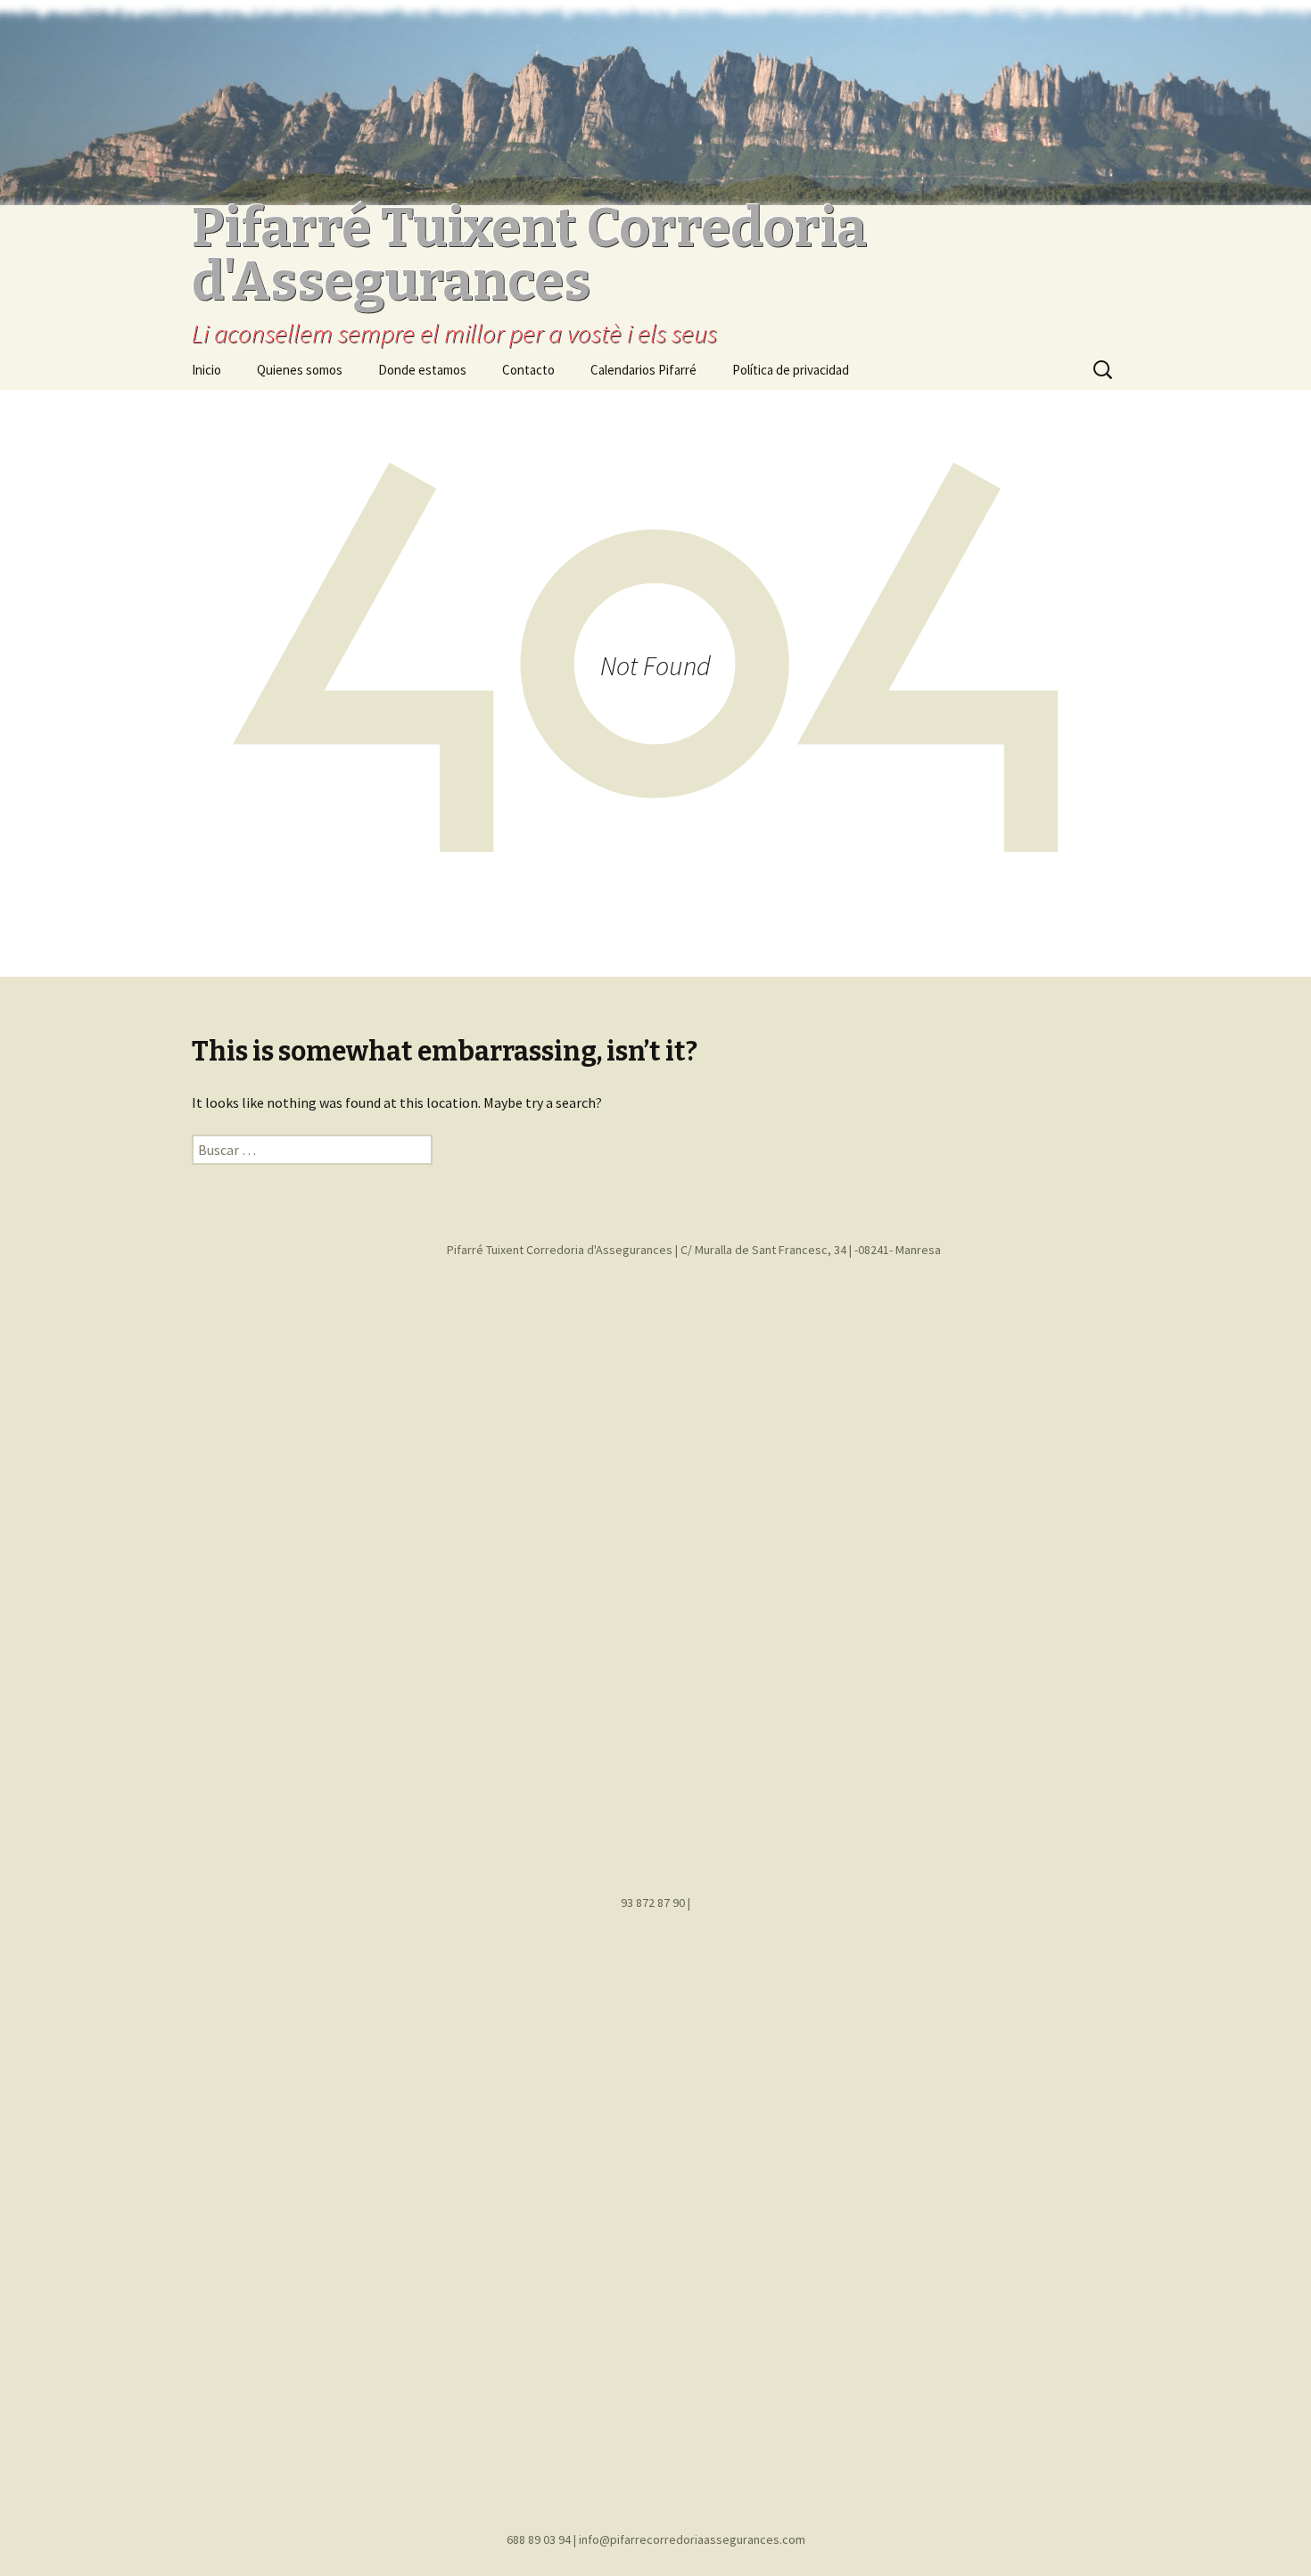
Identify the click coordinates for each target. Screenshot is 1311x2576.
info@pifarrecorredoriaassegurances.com (692, 2539)
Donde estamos (422, 370)
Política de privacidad (791, 370)
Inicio (206, 370)
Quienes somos (300, 370)
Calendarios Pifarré (643, 370)
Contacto (528, 370)
